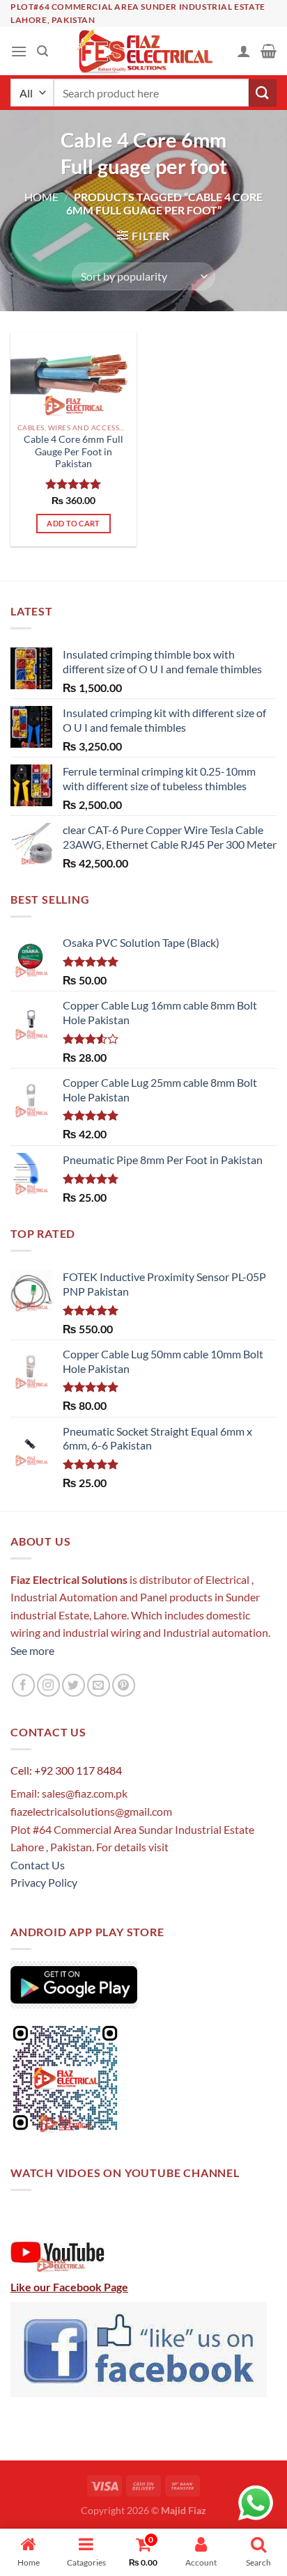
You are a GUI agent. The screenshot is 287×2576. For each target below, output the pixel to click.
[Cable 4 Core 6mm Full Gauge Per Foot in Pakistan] (73, 374)
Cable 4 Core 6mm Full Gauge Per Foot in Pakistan (73, 451)
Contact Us (38, 1865)
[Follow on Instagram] (48, 1685)
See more (32, 1650)
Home (41, 197)
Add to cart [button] (73, 523)
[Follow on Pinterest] (124, 1685)
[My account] (244, 51)
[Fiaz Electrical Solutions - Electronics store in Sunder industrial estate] (144, 51)
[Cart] (269, 51)
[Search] (42, 51)
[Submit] (263, 93)
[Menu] (19, 51)
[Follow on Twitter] (73, 1685)
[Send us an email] (99, 1685)
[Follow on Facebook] (23, 1685)
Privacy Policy (44, 1882)
